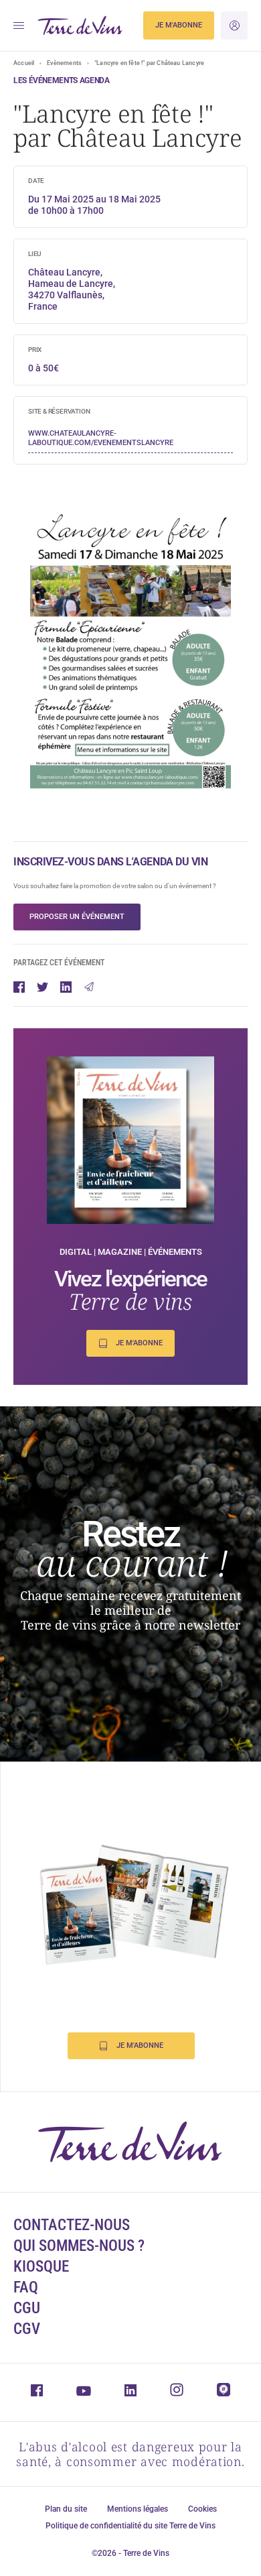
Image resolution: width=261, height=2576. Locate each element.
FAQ (26, 2287)
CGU (27, 2308)
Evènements (64, 63)
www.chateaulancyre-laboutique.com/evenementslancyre (101, 438)
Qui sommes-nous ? (79, 2246)
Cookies (202, 2509)
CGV (27, 2329)
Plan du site (66, 2509)
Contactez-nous (72, 2225)
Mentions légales (138, 2509)
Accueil (24, 63)
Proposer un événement (77, 917)
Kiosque (41, 2267)
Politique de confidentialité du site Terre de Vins (130, 2526)
